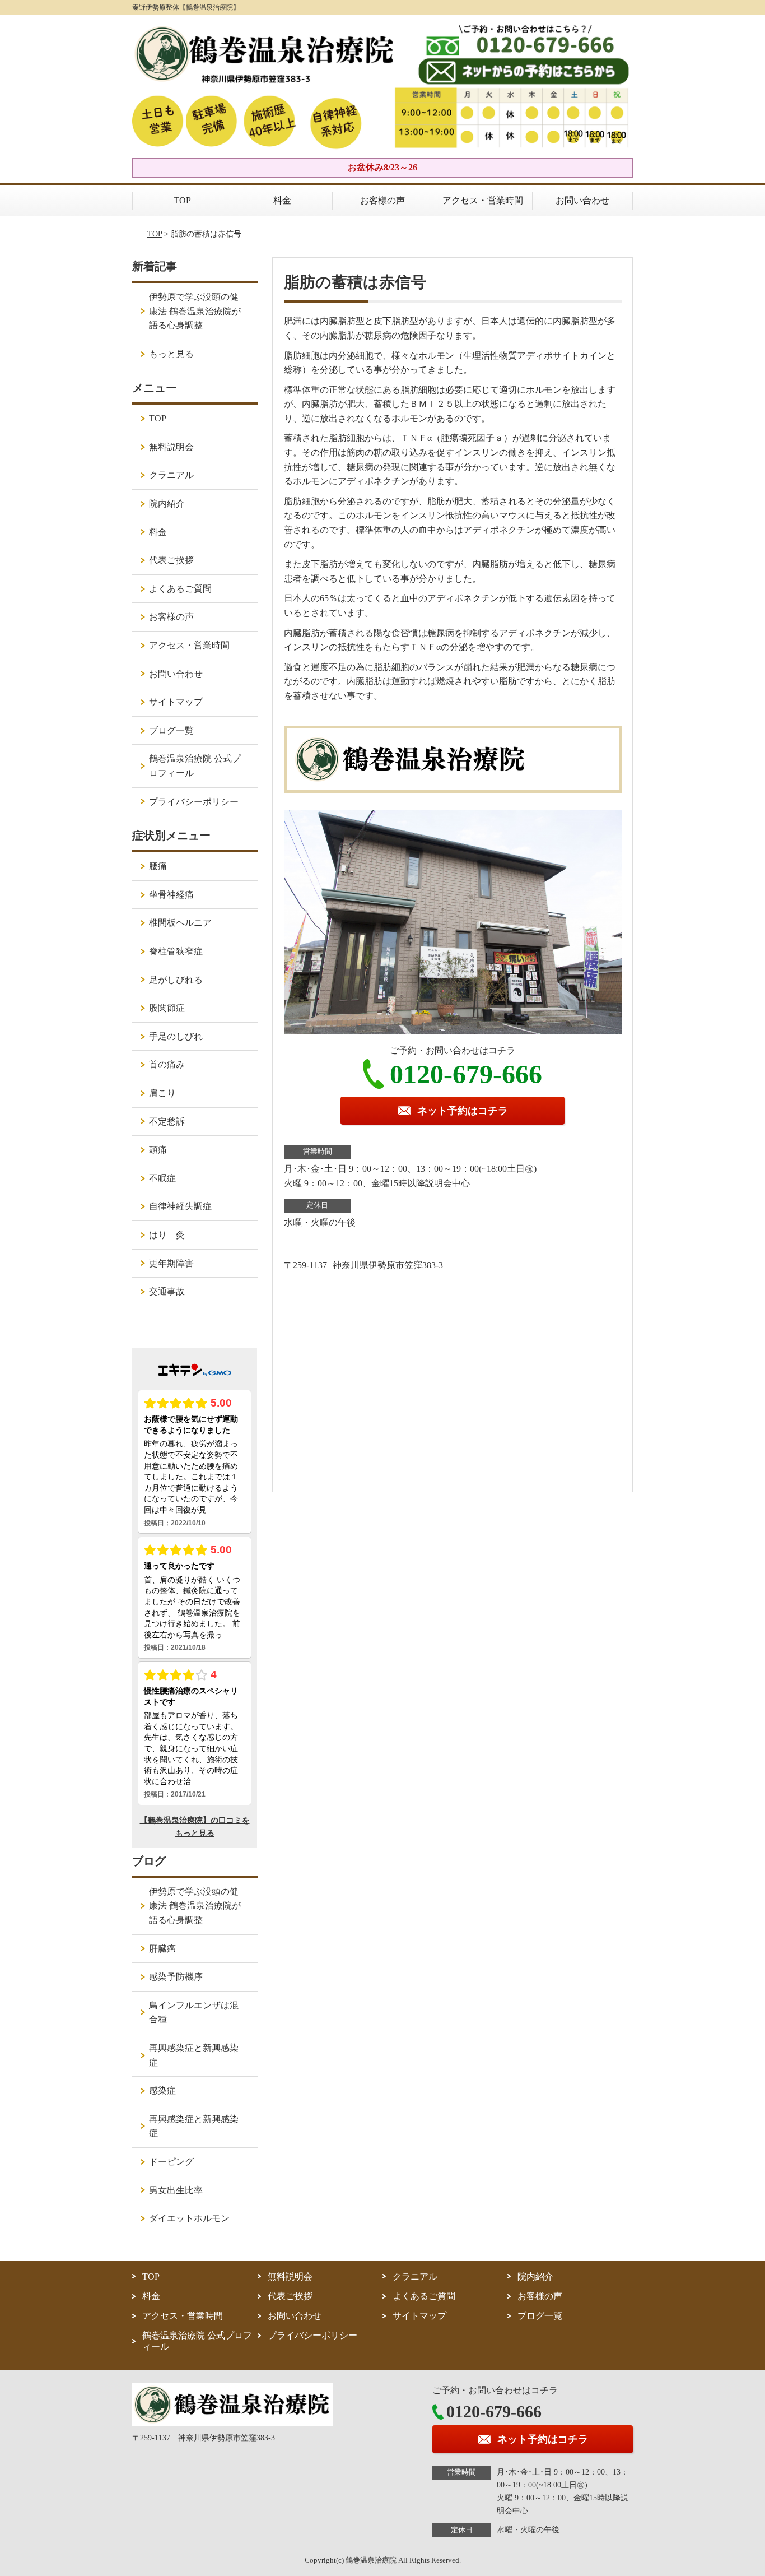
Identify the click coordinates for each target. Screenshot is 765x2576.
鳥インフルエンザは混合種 (194, 2013)
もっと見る (171, 354)
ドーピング (171, 2162)
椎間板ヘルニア (180, 923)
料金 (282, 200)
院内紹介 (167, 503)
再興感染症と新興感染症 (194, 2055)
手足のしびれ (176, 1036)
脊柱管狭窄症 (176, 951)
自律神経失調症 (180, 1206)
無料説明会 (171, 447)
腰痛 (158, 866)
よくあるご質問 (180, 589)
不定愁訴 (167, 1122)
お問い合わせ (582, 200)
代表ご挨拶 (171, 560)
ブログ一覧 (171, 730)
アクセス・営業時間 (483, 200)
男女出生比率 (176, 2190)
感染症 (162, 2090)
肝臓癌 (162, 1949)
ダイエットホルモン (189, 2218)
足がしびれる (176, 980)
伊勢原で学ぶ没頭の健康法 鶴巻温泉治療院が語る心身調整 (195, 311)
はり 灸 (167, 1235)
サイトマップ (176, 702)
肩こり (162, 1093)
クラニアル (171, 475)
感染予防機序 (176, 1977)
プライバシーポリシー (194, 802)
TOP (182, 200)
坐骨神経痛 (171, 895)
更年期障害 (171, 1263)
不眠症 (162, 1178)
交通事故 (167, 1291)
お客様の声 (382, 200)
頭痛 (158, 1150)
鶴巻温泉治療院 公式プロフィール (195, 766)
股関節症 (167, 1008)
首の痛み (167, 1064)
